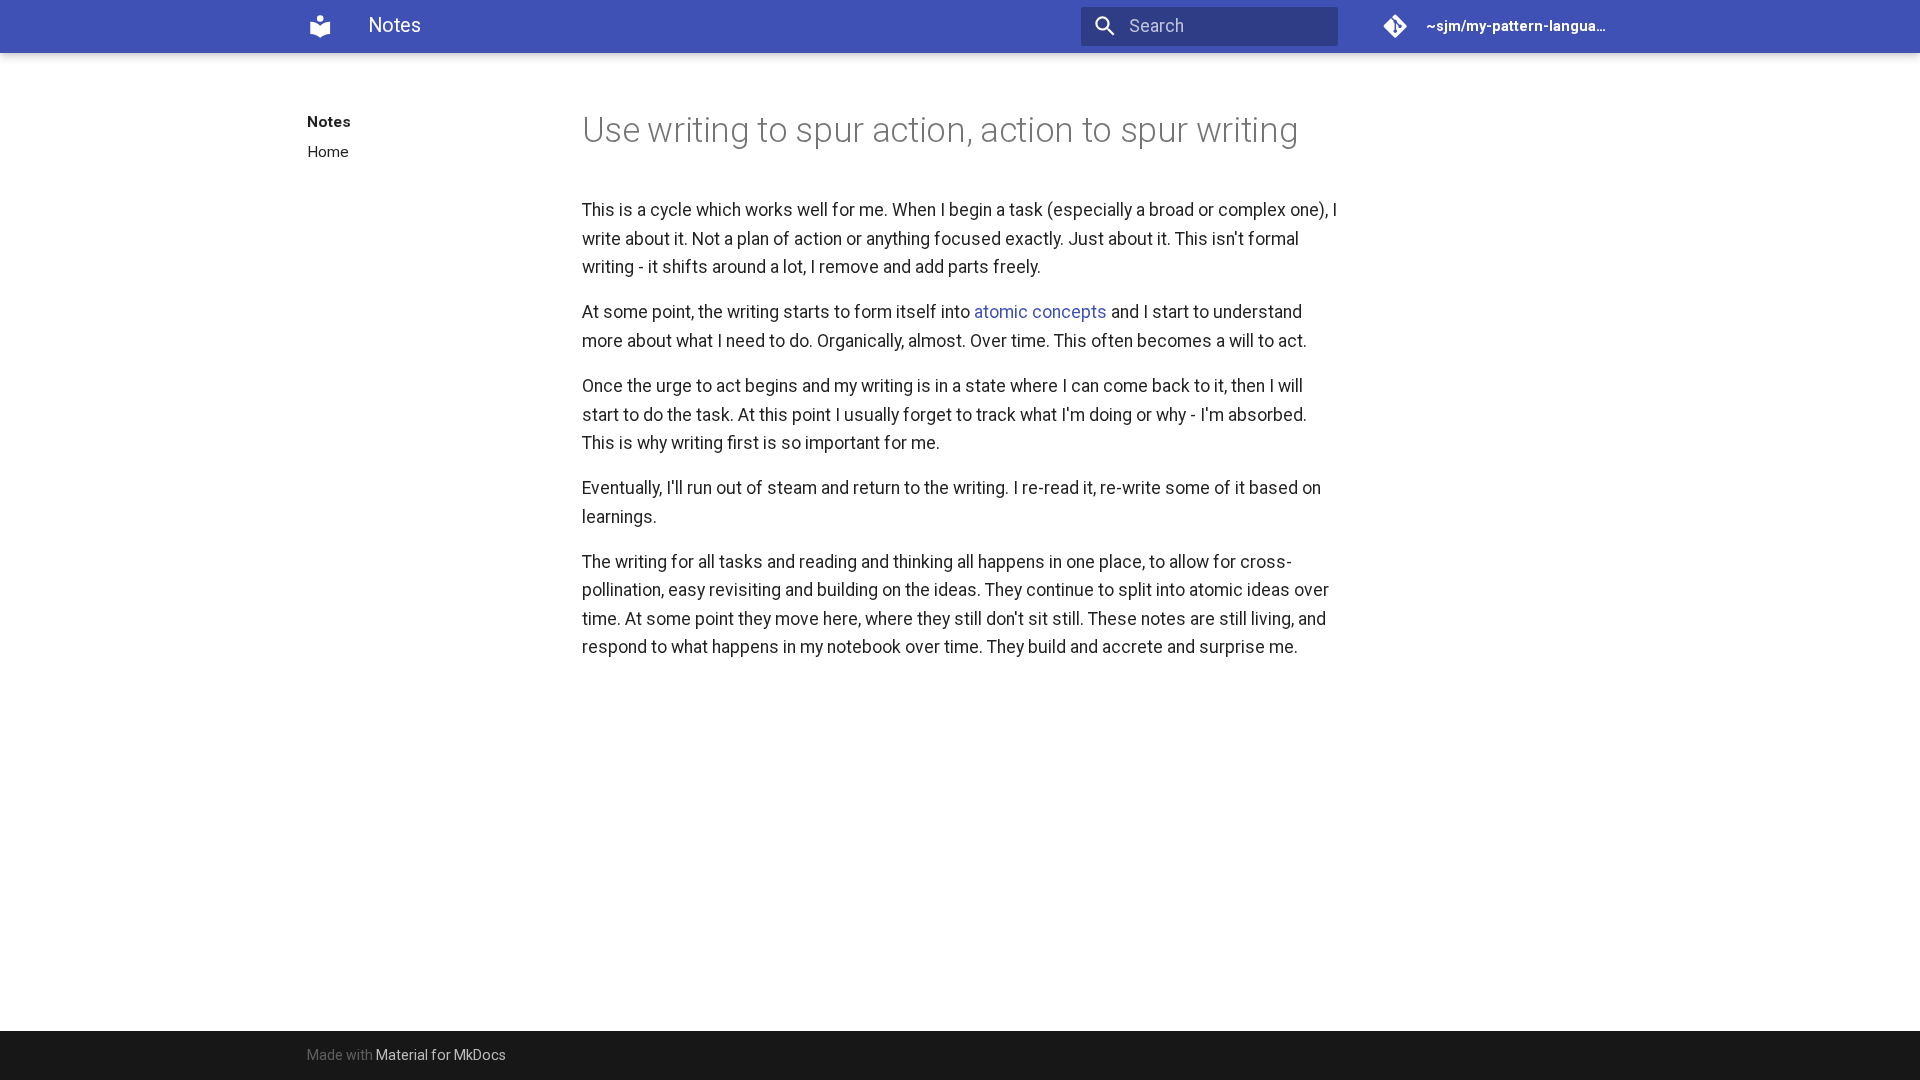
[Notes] (320, 26)
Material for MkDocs (441, 1055)
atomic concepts (1040, 312)
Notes (329, 122)
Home (328, 152)
